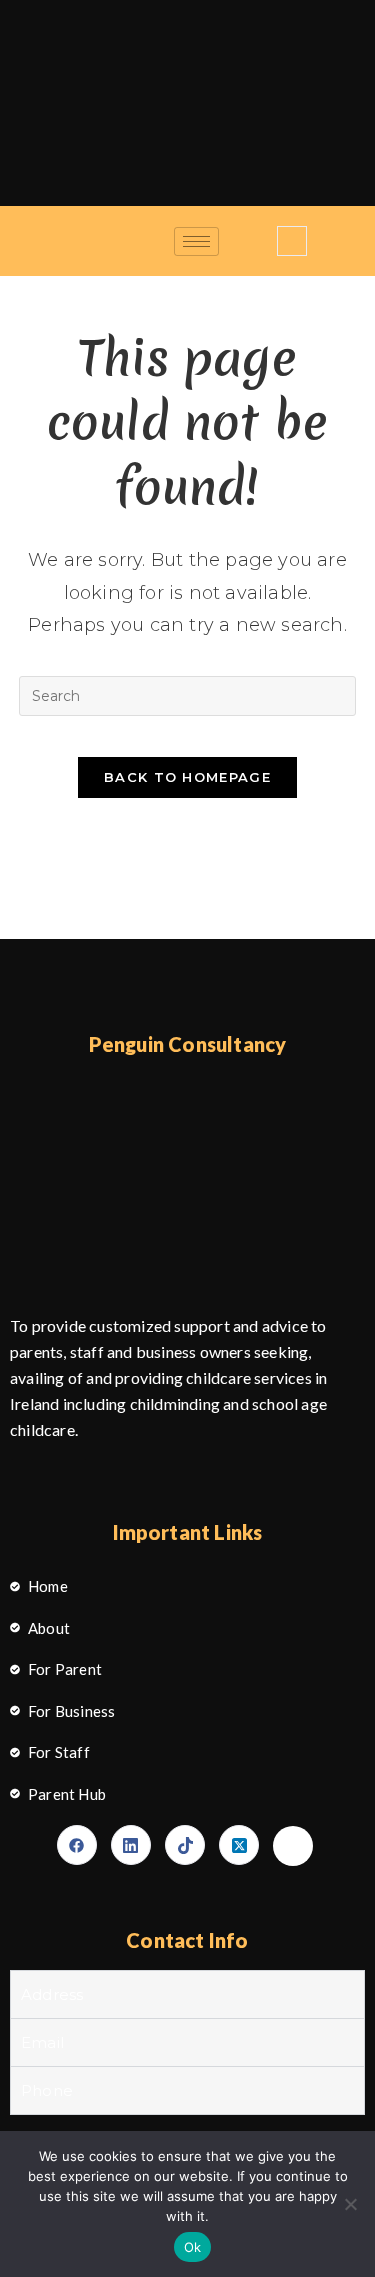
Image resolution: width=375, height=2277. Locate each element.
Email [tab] (42, 2042)
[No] (350, 2204)
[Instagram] (293, 1846)
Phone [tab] (47, 2090)
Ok (193, 2247)
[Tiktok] (185, 1845)
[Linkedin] (131, 1845)
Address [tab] (52, 1994)
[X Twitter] (239, 1845)
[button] (292, 241)
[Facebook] (77, 1845)
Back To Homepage (187, 777)
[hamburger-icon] (196, 241)
